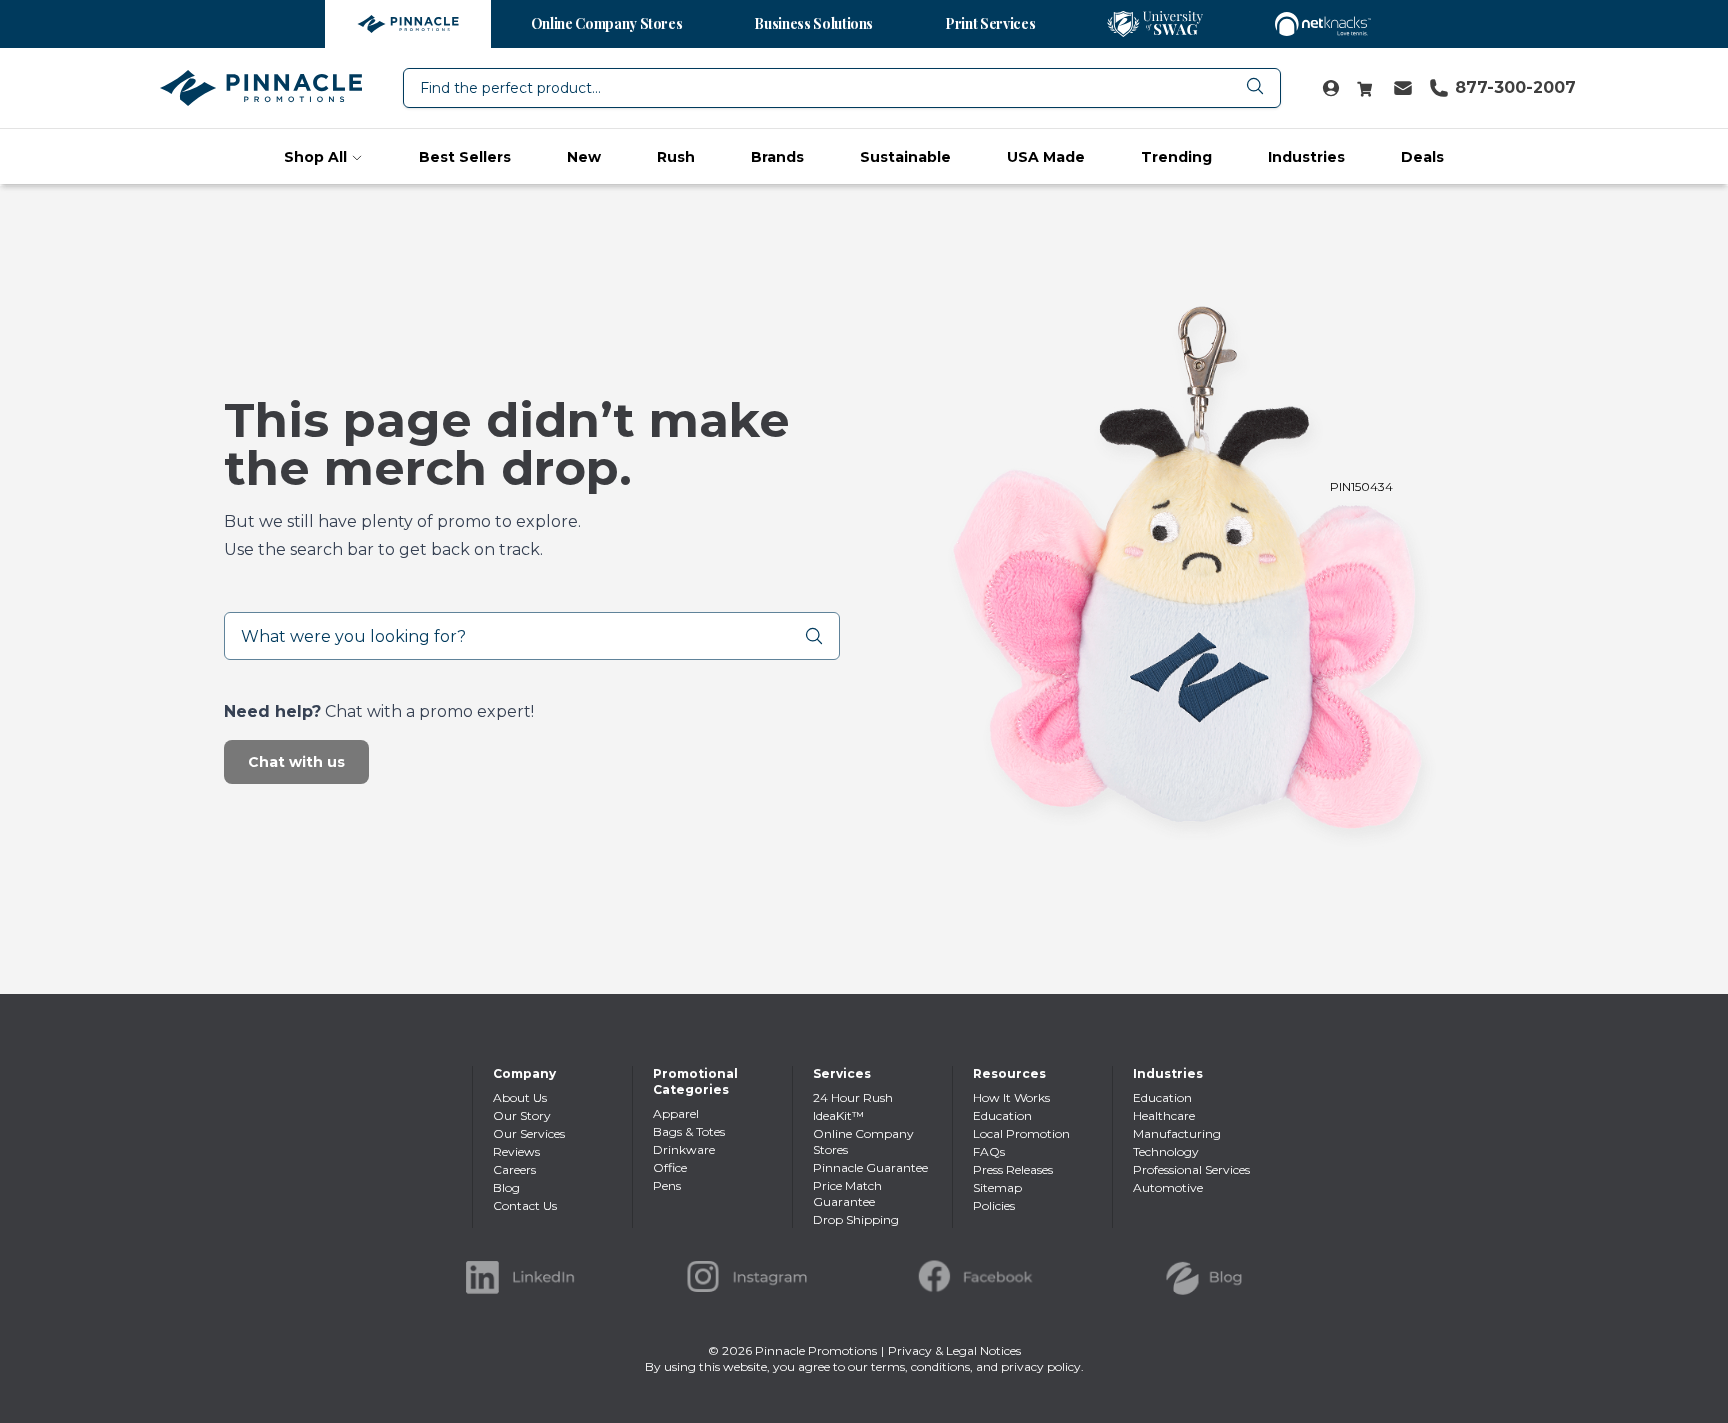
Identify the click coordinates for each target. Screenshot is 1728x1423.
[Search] (822, 636)
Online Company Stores (607, 23)
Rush (676, 157)
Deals (1422, 157)
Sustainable (905, 157)
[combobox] (842, 88)
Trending (1176, 157)
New (584, 157)
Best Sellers (465, 157)
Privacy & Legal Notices (954, 1350)
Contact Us (525, 1205)
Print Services (990, 23)
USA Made (1046, 157)
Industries (1306, 157)
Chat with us (296, 762)
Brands (777, 157)
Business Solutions (813, 23)
